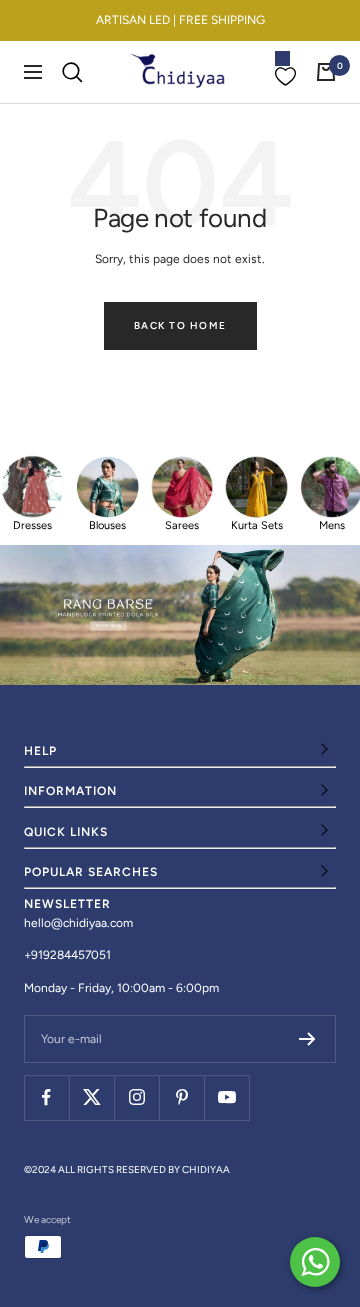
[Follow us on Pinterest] (181, 1097)
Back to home (180, 325)
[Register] (307, 1039)
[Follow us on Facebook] (46, 1097)
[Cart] (326, 72)
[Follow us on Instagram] (136, 1097)
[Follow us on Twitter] (91, 1097)
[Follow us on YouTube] (226, 1097)
